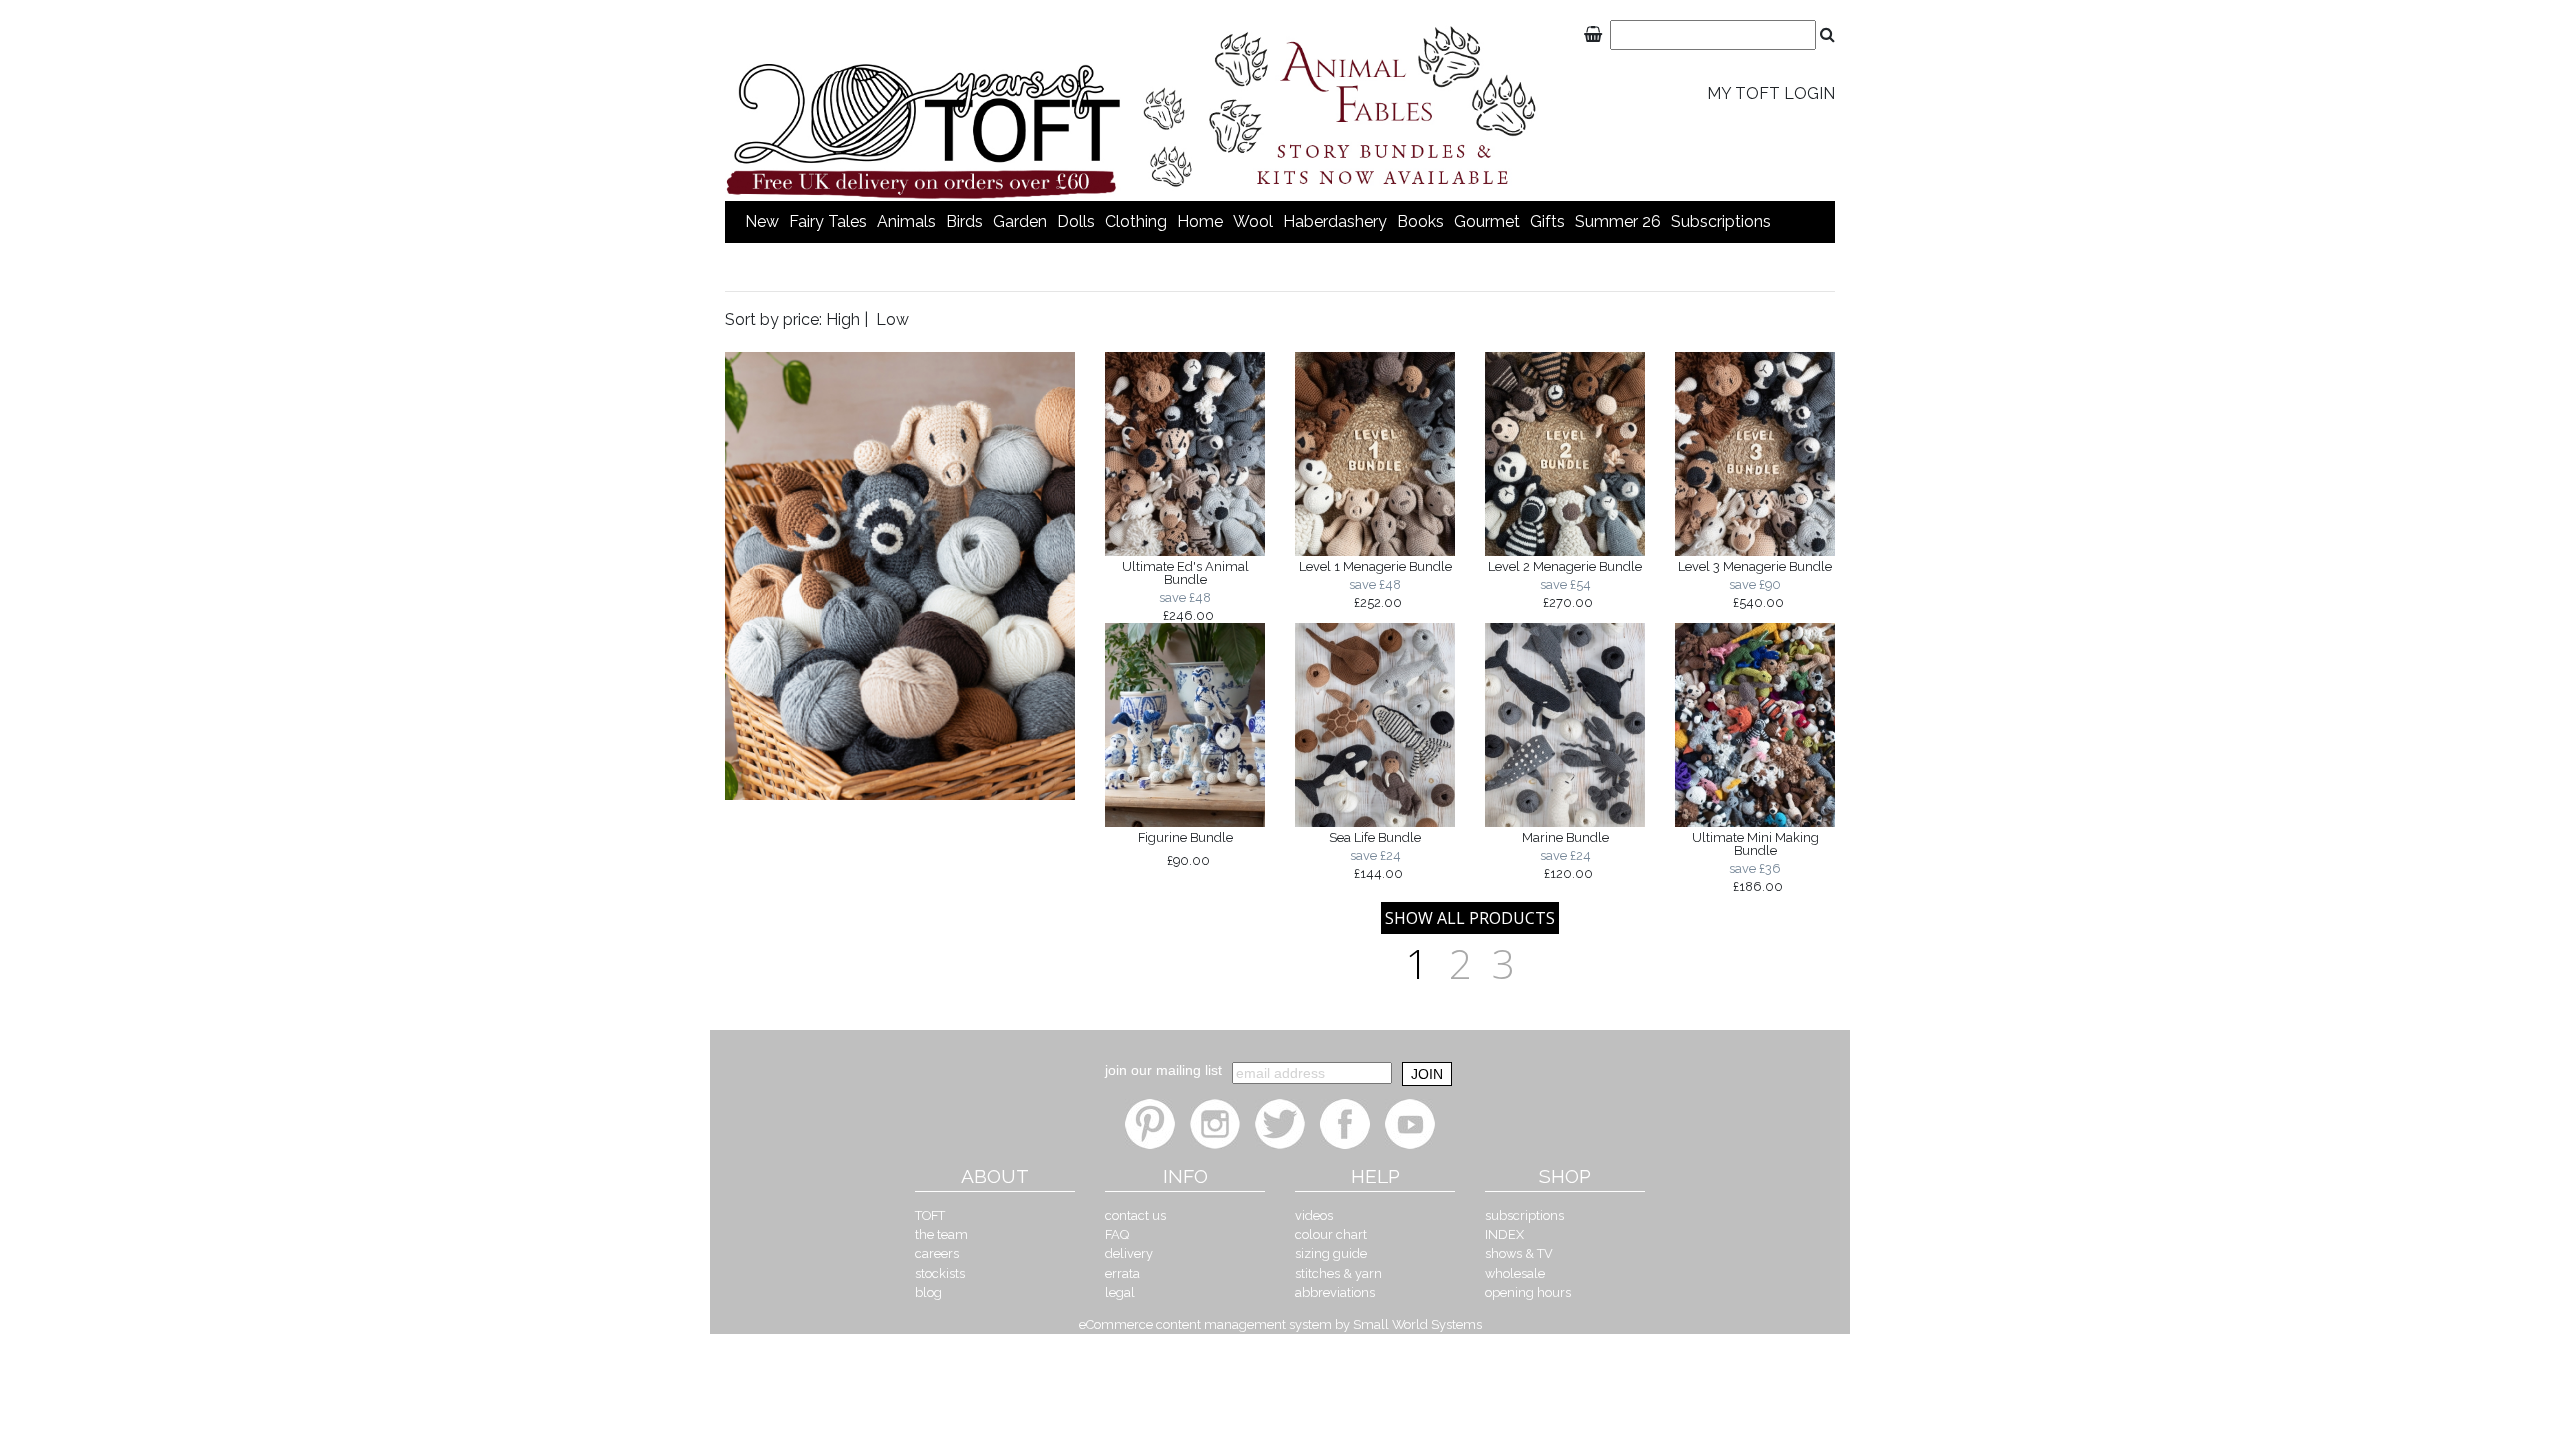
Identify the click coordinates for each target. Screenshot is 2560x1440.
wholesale (1515, 1273)
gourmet (1487, 221)
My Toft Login (1771, 93)
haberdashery (1335, 221)
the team (941, 1234)
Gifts (1547, 221)
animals (906, 221)
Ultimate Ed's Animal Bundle (1185, 590)
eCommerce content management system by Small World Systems (1280, 1324)
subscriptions (1721, 221)
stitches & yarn (1338, 1273)
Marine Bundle (1565, 855)
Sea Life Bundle (1375, 855)
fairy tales (828, 221)
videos (1314, 1215)
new (762, 221)
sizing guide (1331, 1253)
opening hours (1528, 1292)
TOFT (930, 1215)
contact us (1135, 1215)
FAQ (1117, 1234)
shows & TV (1519, 1253)
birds (964, 221)
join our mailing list (1163, 1070)
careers (937, 1253)
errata (1122, 1273)
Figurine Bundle (1185, 849)
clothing (1136, 221)
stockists (940, 1273)
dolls (1076, 221)
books (1420, 221)
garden (1020, 221)
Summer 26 (1618, 221)
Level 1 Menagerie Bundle (1375, 584)
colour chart (1331, 1234)
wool (1253, 221)
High (843, 319)
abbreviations (1335, 1292)
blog (928, 1292)
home (1200, 221)
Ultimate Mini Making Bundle (1755, 861)
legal (1120, 1292)
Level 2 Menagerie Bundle (1565, 584)
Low (892, 319)
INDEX (1504, 1234)
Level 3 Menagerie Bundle (1755, 584)
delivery (1129, 1253)
